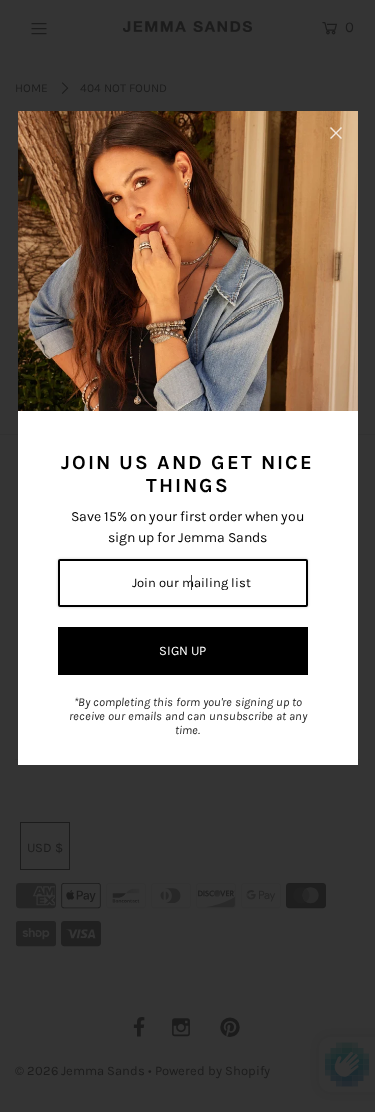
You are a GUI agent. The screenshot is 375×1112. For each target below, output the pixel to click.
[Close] (336, 133)
